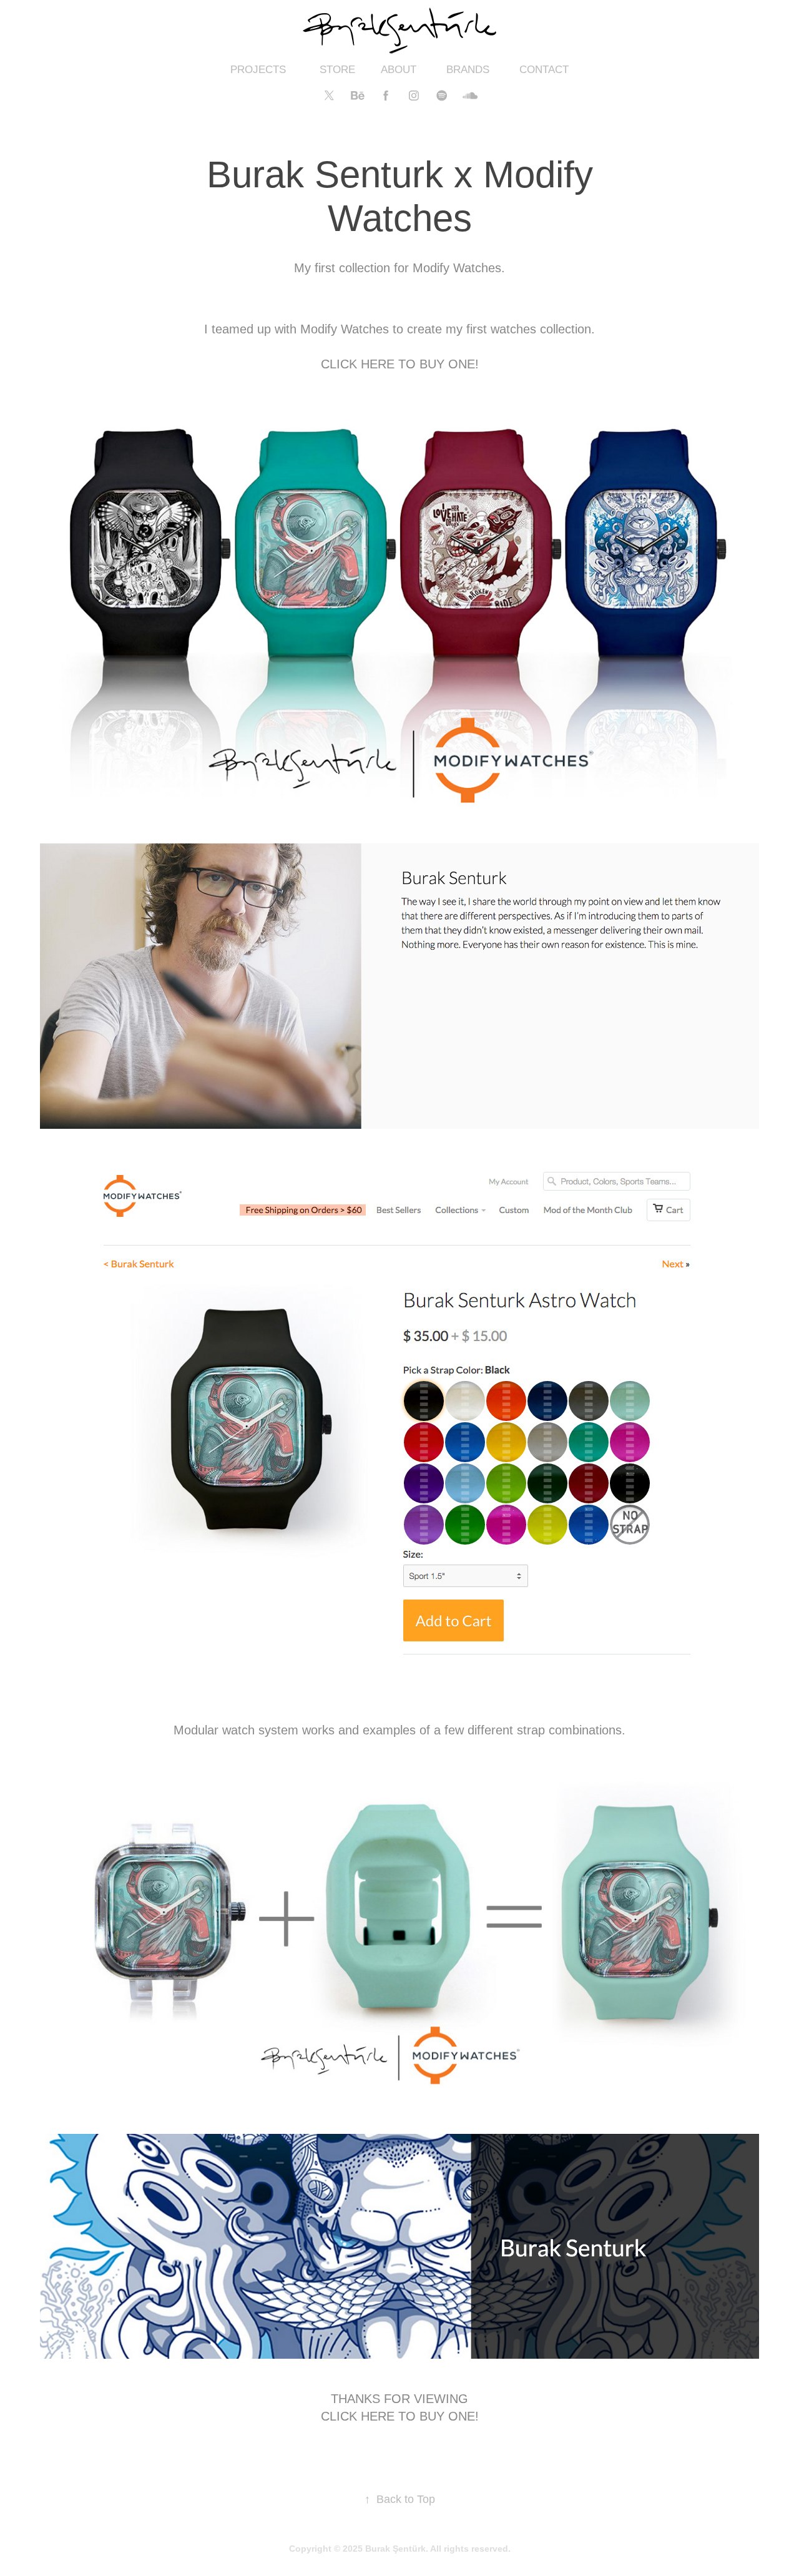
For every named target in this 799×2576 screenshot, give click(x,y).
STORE (337, 70)
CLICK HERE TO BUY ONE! (400, 364)
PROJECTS (258, 70)
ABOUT (399, 70)
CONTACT (544, 70)
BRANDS (468, 70)
